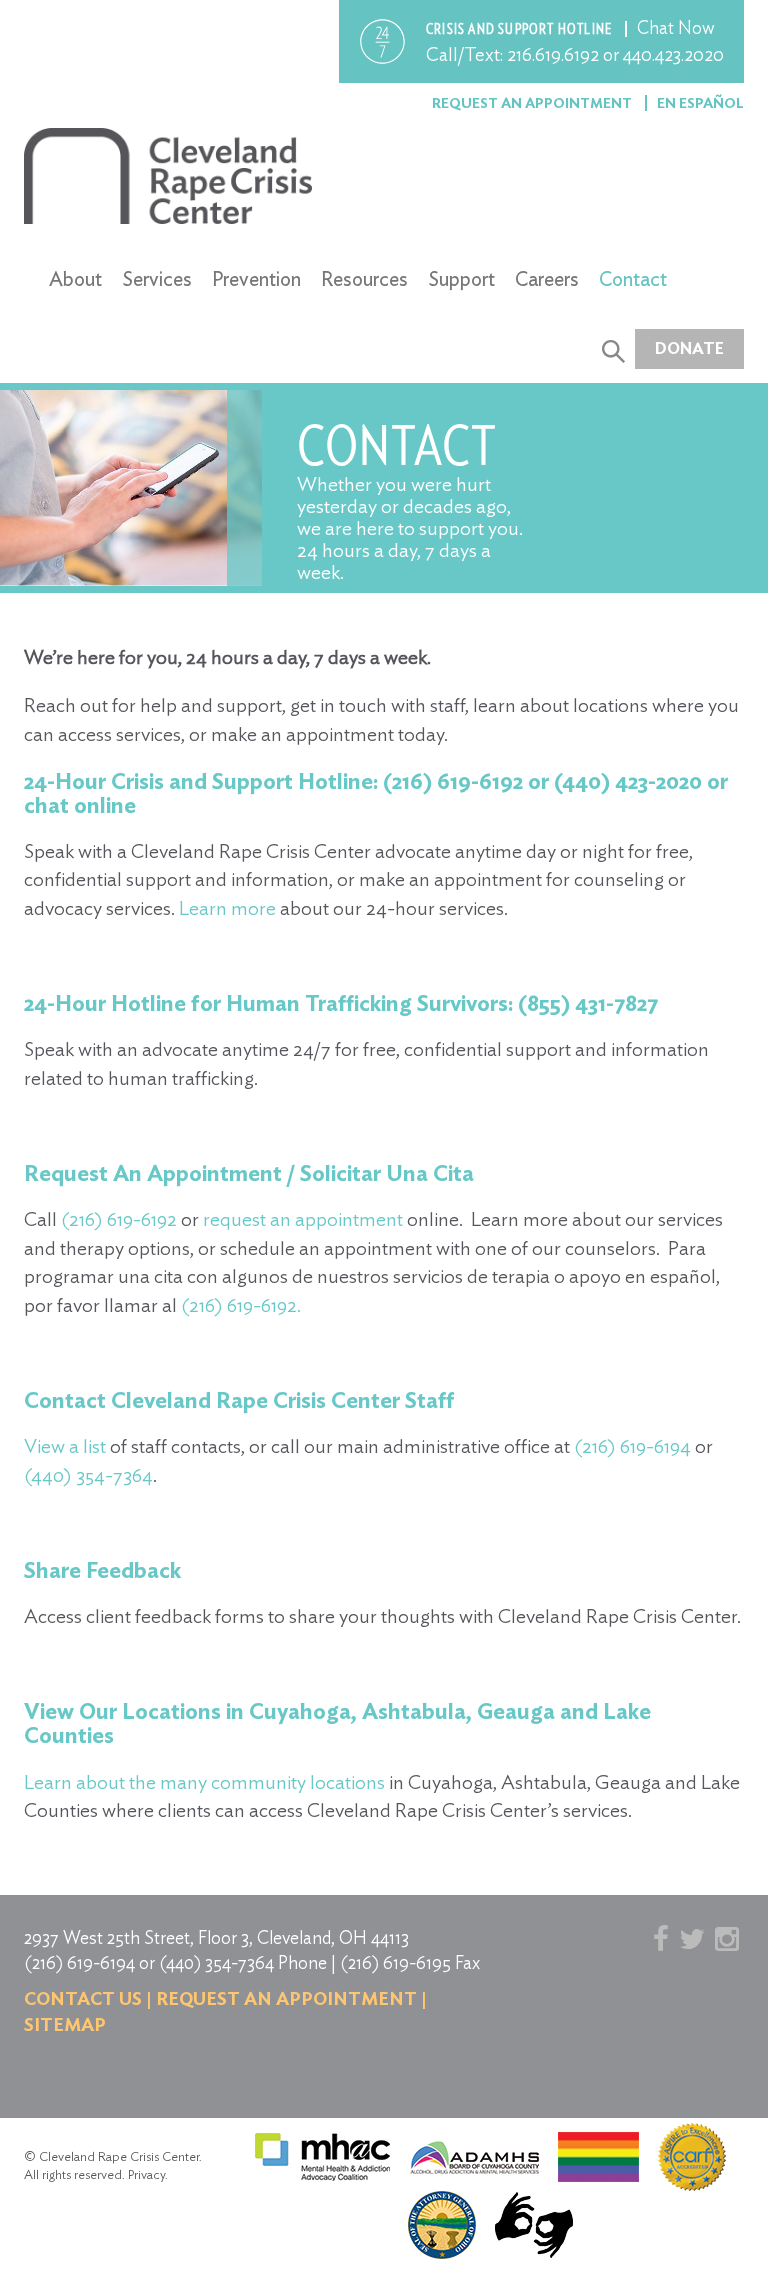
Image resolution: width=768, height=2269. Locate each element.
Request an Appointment (533, 103)
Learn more (227, 908)
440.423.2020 (673, 54)
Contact (633, 279)
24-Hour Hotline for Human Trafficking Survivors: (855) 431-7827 (341, 1003)
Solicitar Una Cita (387, 1173)
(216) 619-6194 (632, 1446)
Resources (364, 279)
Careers (547, 279)
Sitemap (65, 2024)
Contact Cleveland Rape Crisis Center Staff (239, 1400)
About (75, 279)
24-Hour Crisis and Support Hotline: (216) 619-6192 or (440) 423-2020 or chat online (376, 793)
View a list (65, 1446)
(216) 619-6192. (241, 1305)
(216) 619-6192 (119, 1219)
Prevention (256, 279)
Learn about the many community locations (204, 1782)
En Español (700, 103)
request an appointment (303, 1219)
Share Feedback (102, 1570)
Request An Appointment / (159, 1173)
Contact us (83, 1998)
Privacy (146, 2174)
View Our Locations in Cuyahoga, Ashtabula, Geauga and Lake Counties (337, 1723)
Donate (689, 348)
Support (461, 279)
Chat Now (676, 27)
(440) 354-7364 (88, 1475)
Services (157, 279)
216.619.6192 (553, 54)
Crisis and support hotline (520, 29)
